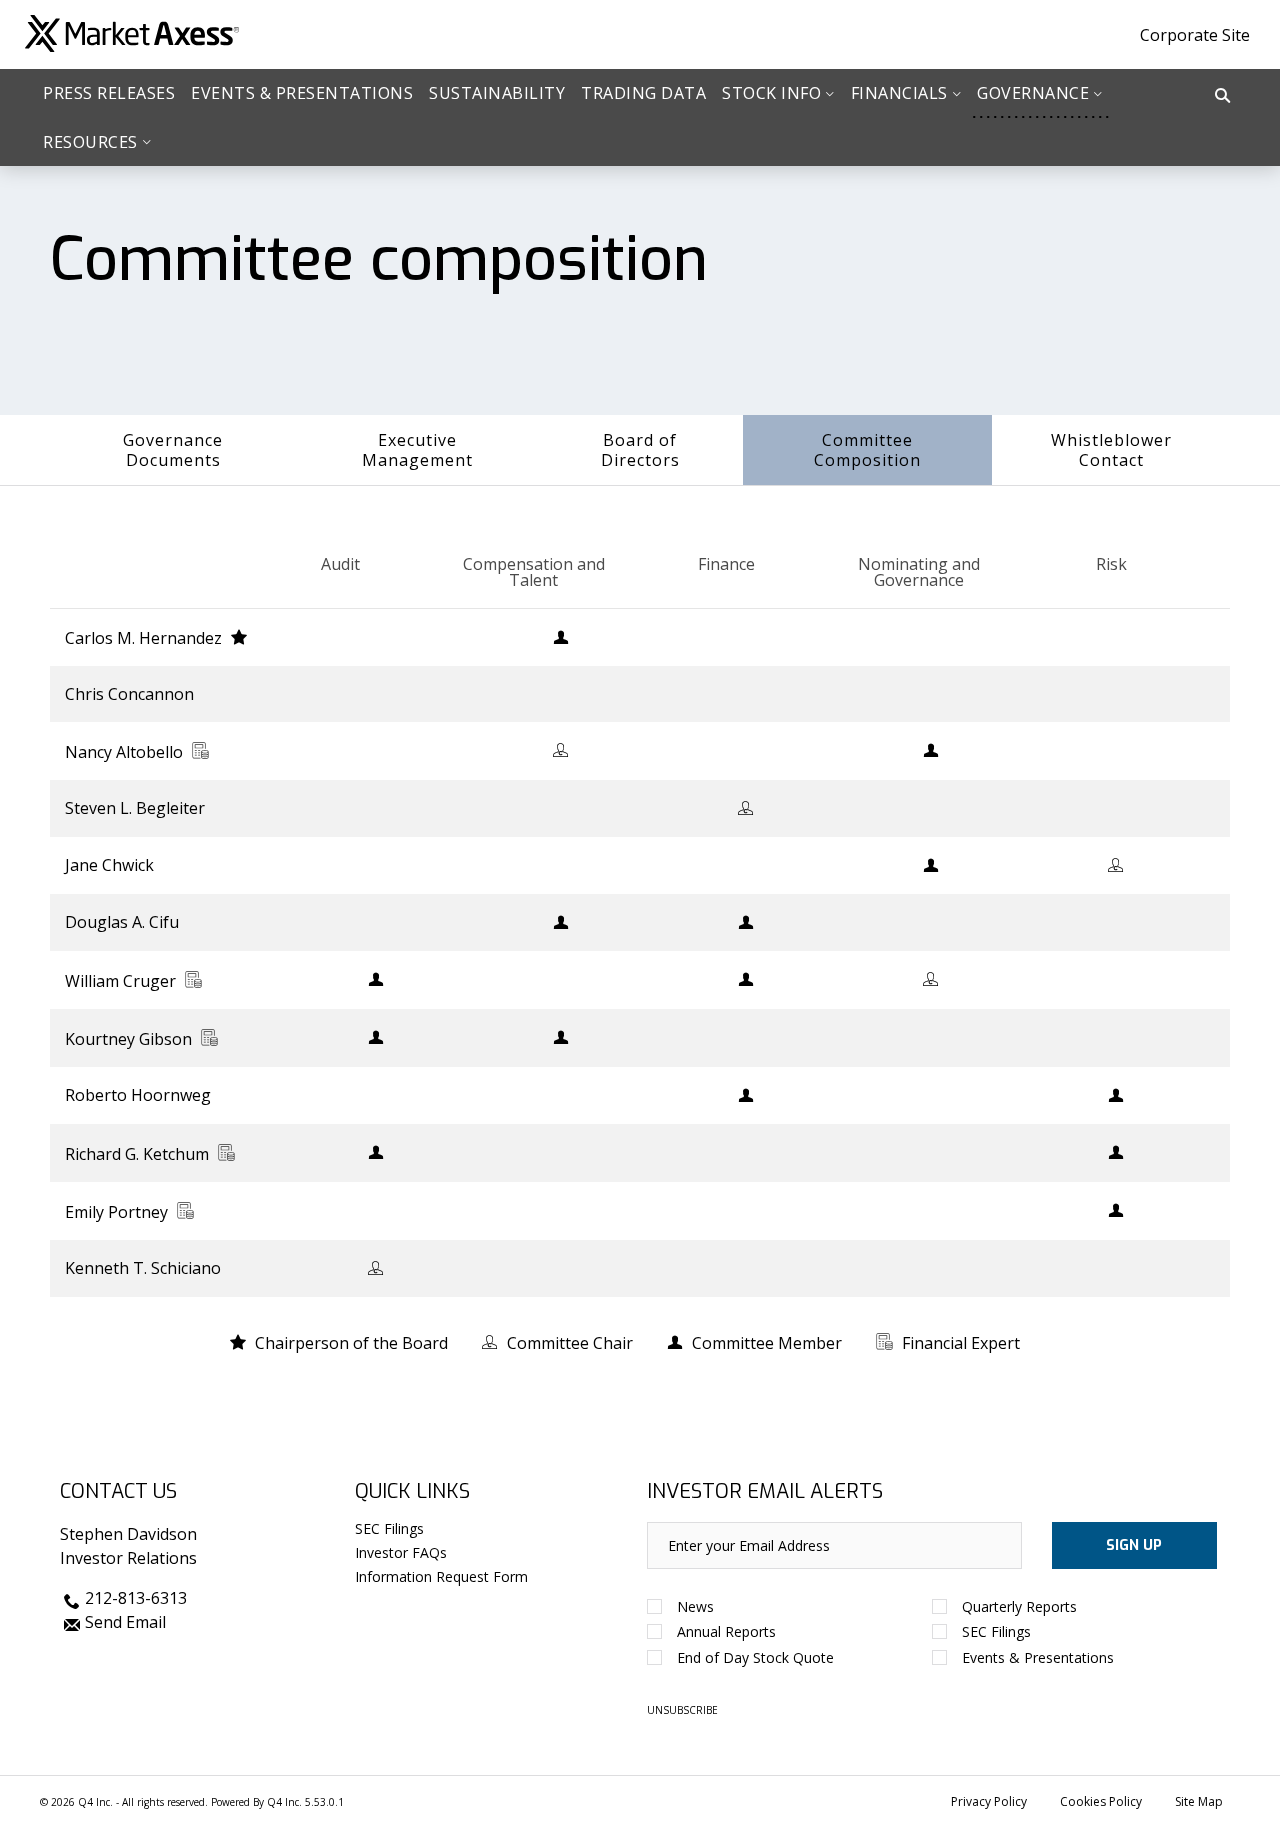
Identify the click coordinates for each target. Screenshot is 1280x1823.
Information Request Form (441, 1576)
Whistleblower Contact (1111, 450)
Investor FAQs (401, 1552)
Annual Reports (726, 1631)
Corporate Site (1195, 35)
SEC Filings (389, 1528)
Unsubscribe (682, 1710)
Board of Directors (640, 450)
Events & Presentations (1038, 1657)
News (695, 1606)
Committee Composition (867, 450)
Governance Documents (173, 450)
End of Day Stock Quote (755, 1657)
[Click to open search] (1222, 96)
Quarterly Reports (1019, 1606)
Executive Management (417, 450)
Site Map (1199, 1801)
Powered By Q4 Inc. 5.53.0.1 (277, 1802)
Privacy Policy (989, 1801)
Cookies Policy (1101, 1801)
